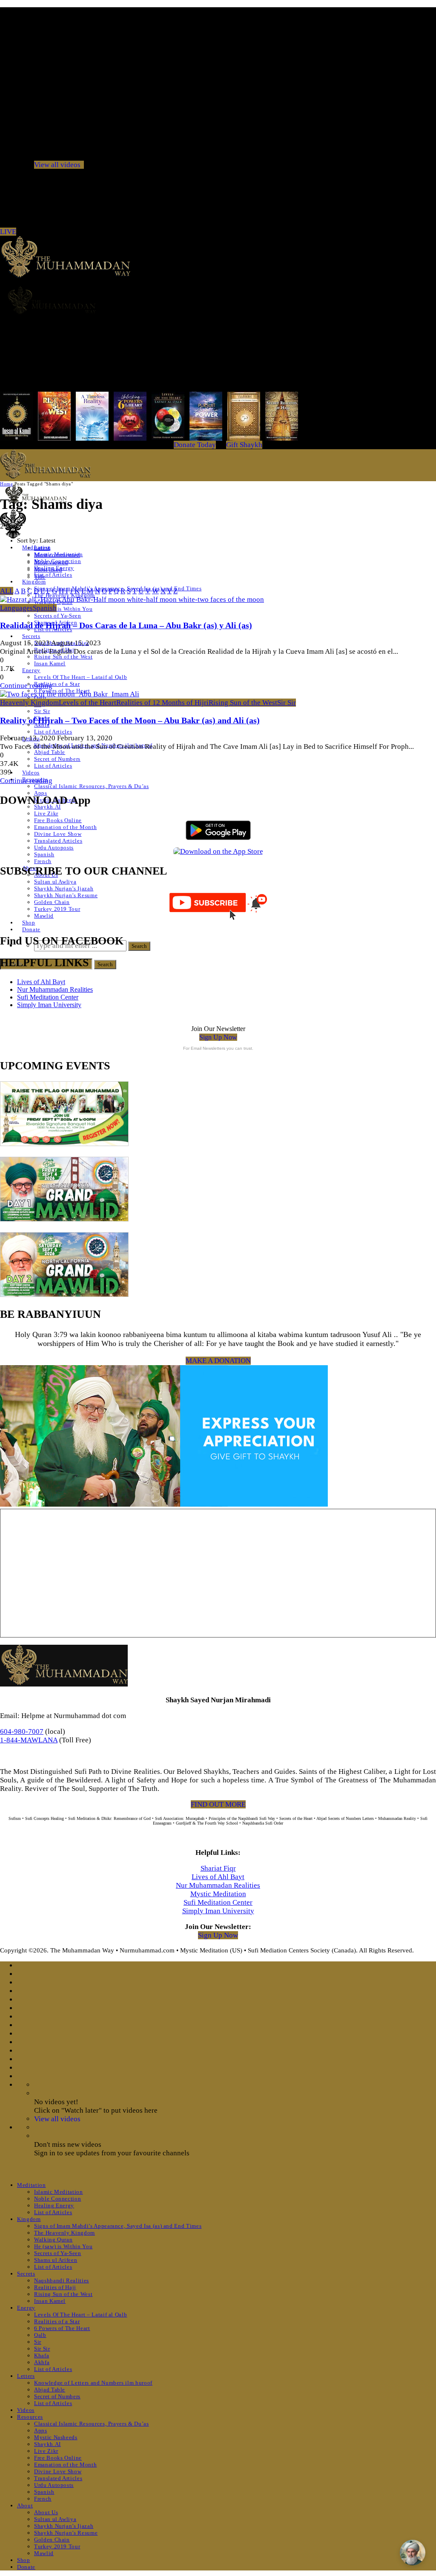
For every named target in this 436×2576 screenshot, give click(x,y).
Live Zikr (46, 813)
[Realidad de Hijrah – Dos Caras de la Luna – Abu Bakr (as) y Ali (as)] (132, 599)
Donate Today (195, 445)
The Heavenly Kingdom (65, 2233)
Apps (41, 793)
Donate (31, 929)
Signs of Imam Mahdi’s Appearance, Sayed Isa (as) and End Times (118, 2226)
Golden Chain (52, 902)
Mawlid (44, 916)
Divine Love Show (58, 834)
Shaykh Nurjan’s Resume (66, 895)
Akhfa (42, 2362)
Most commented (57, 555)
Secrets (31, 636)
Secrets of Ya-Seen (58, 616)
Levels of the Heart (87, 703)
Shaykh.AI (47, 2444)
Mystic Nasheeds (56, 2437)
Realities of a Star (57, 684)
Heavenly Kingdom (29, 703)
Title (40, 577)
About (25, 2505)
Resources (30, 2417)
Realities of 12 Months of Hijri (162, 703)
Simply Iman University (49, 1005)
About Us (46, 2512)
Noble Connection (57, 2199)
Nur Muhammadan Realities (55, 989)
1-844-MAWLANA (29, 1740)
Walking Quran (53, 2240)
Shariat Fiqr (218, 1868)
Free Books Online (58, 820)
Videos (31, 773)
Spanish (44, 854)
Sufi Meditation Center (48, 997)
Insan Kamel (50, 663)
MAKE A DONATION (218, 1361)
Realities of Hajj (55, 2287)
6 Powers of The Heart (62, 2328)
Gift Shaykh (244, 445)
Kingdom (34, 582)
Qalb (40, 2335)
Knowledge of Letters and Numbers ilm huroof (93, 2383)
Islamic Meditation (59, 2192)
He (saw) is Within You (63, 609)
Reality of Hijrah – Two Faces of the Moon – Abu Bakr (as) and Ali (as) (130, 720)
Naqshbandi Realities (62, 2280)
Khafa (42, 2355)
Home (6, 484)
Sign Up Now (218, 1037)
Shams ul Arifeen (56, 2260)
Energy (31, 670)
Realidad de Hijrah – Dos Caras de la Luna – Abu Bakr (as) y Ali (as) (126, 625)
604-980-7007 (22, 1731)
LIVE (8, 232)
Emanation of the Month (65, 827)
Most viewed (51, 562)
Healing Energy (54, 2205)
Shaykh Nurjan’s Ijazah (64, 888)
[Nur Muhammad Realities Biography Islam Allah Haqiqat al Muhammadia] (218, 300)
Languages (16, 608)
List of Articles (53, 575)
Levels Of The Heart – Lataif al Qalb (80, 677)
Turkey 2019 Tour (57, 909)
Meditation (32, 2185)
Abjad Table (50, 752)
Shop (29, 923)
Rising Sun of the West (63, 657)
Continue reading (26, 686)
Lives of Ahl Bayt (41, 982)
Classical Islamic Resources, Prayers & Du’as (92, 786)
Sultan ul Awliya (55, 882)
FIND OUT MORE (218, 1804)
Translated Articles (58, 841)
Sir (38, 2342)
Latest (42, 548)
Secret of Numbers (57, 759)
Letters (26, 2376)
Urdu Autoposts (54, 848)
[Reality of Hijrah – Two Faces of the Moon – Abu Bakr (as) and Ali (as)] (70, 694)
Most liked (48, 569)
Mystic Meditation (218, 1894)
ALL (7, 591)
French (43, 861)
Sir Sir (42, 711)
